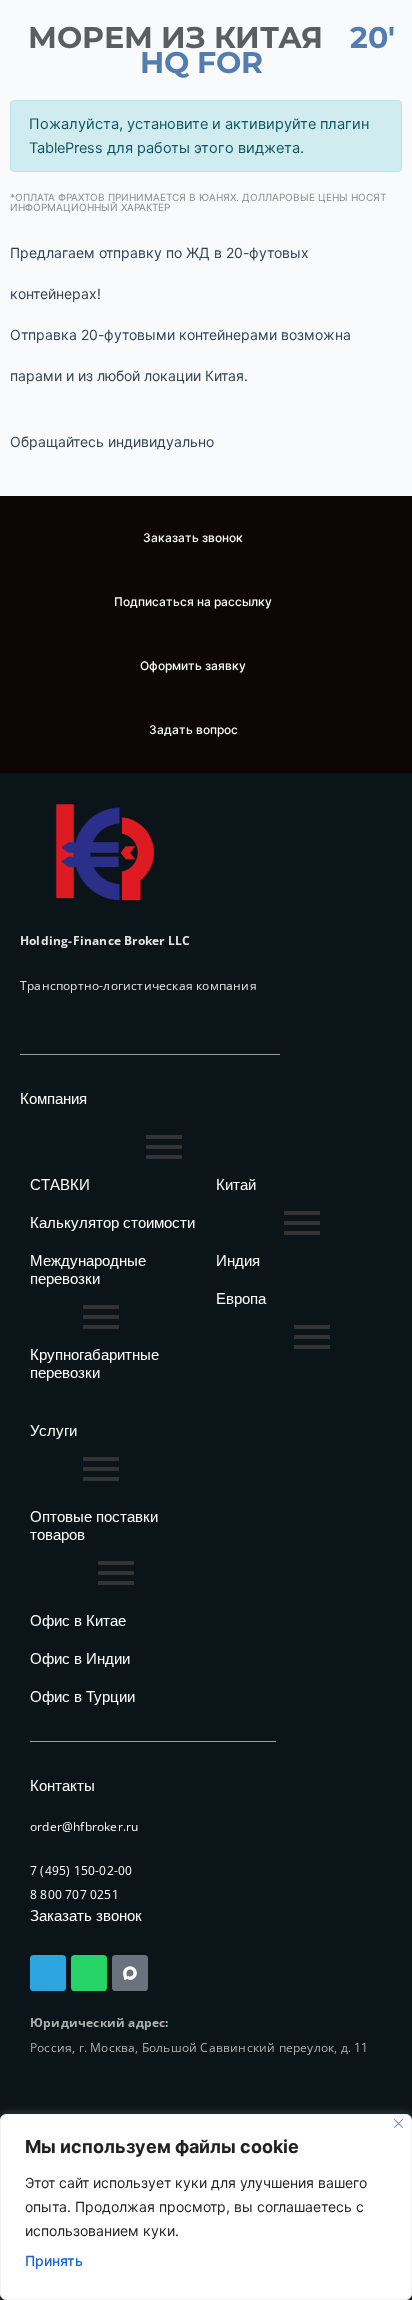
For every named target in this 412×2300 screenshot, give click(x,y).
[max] (130, 1973)
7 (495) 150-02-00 (81, 1870)
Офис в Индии (80, 1658)
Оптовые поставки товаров (94, 1525)
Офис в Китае (78, 1620)
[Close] (398, 2123)
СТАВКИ (60, 1184)
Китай (236, 1184)
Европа (241, 1298)
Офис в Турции (82, 1696)
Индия (238, 1260)
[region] (206, 2207)
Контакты (62, 1785)
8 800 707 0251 (74, 1894)
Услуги (53, 1430)
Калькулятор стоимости (112, 1222)
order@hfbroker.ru (84, 1826)
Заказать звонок (86, 1915)
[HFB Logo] (105, 852)
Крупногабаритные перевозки (94, 1363)
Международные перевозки (88, 1269)
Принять (54, 2260)
